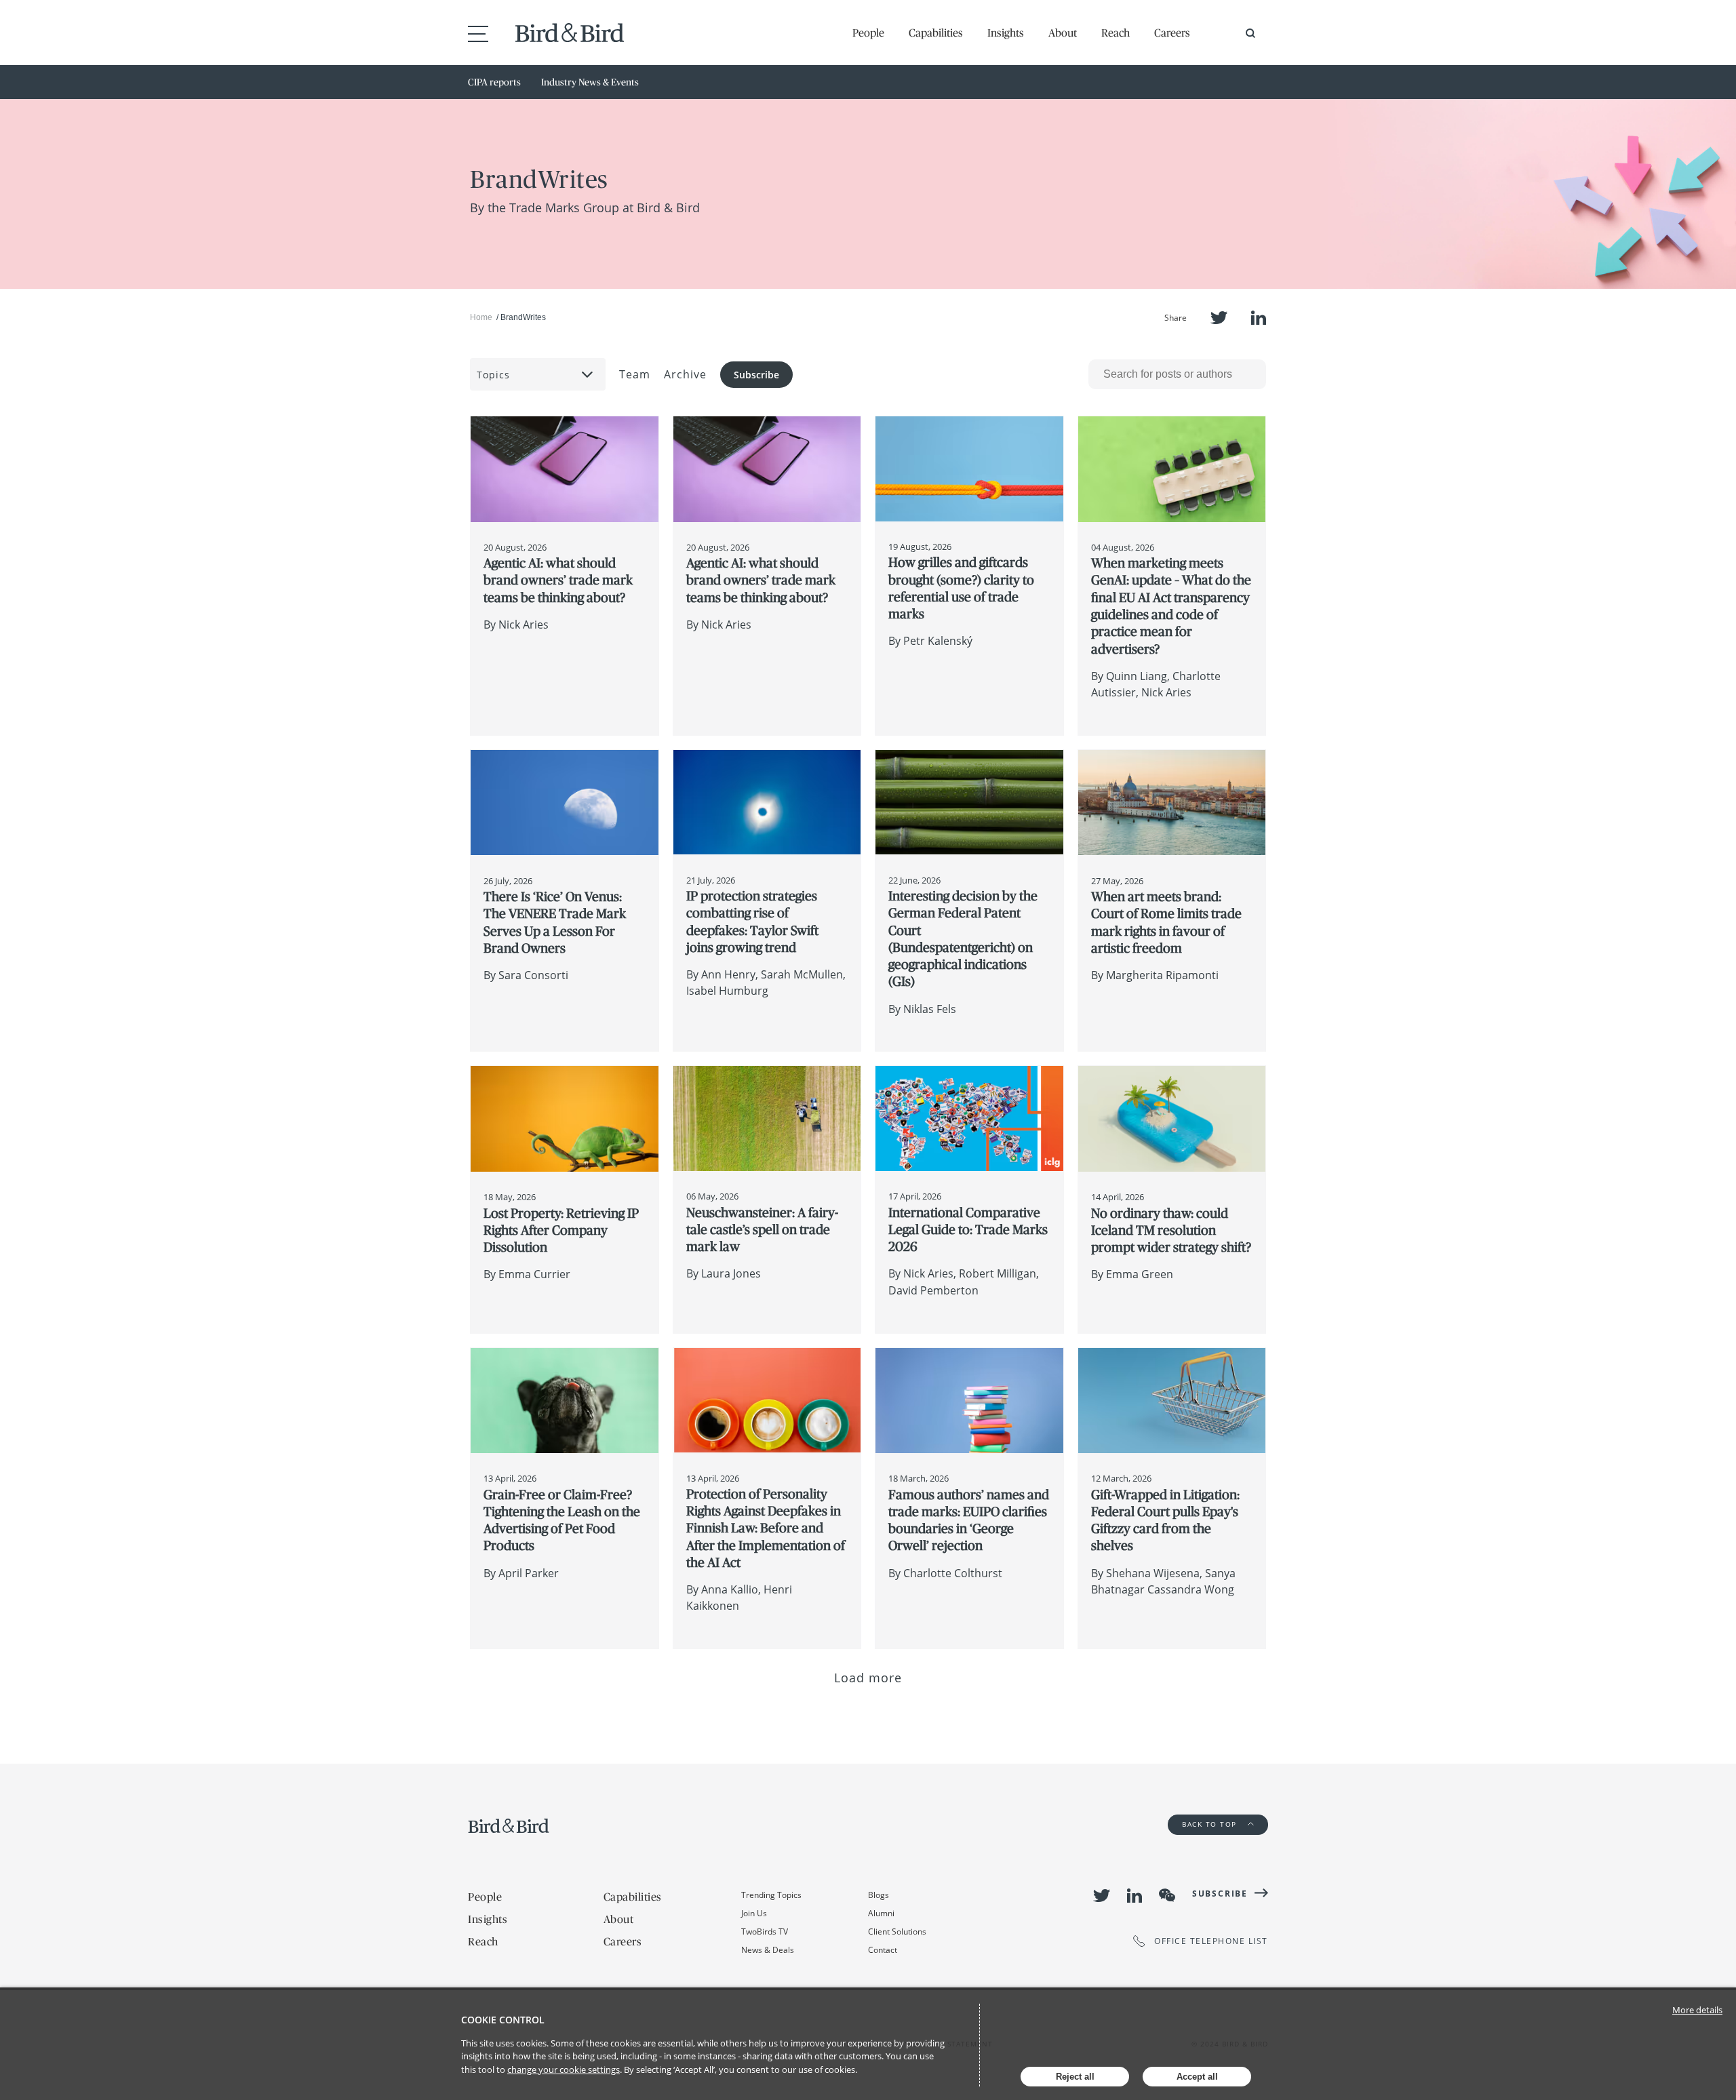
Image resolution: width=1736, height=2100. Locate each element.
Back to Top (1211, 1824)
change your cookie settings (564, 2069)
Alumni (881, 1913)
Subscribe (756, 375)
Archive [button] (685, 374)
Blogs (879, 1895)
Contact (883, 1950)
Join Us (754, 1913)
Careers (1172, 33)
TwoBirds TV (765, 1931)
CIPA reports (494, 82)
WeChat (1167, 1895)
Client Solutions (897, 1931)
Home (481, 317)
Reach (1116, 33)
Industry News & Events (590, 82)
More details (1697, 2010)
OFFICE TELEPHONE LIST (1211, 1941)
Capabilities (936, 33)
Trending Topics (771, 1895)
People (868, 33)
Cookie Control (503, 2020)
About (1063, 33)
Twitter (1219, 318)
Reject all (1075, 2077)
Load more (868, 1678)
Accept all (1197, 2077)
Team (635, 374)
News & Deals (768, 1950)
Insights (1006, 33)
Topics (493, 375)
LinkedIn (1259, 318)
